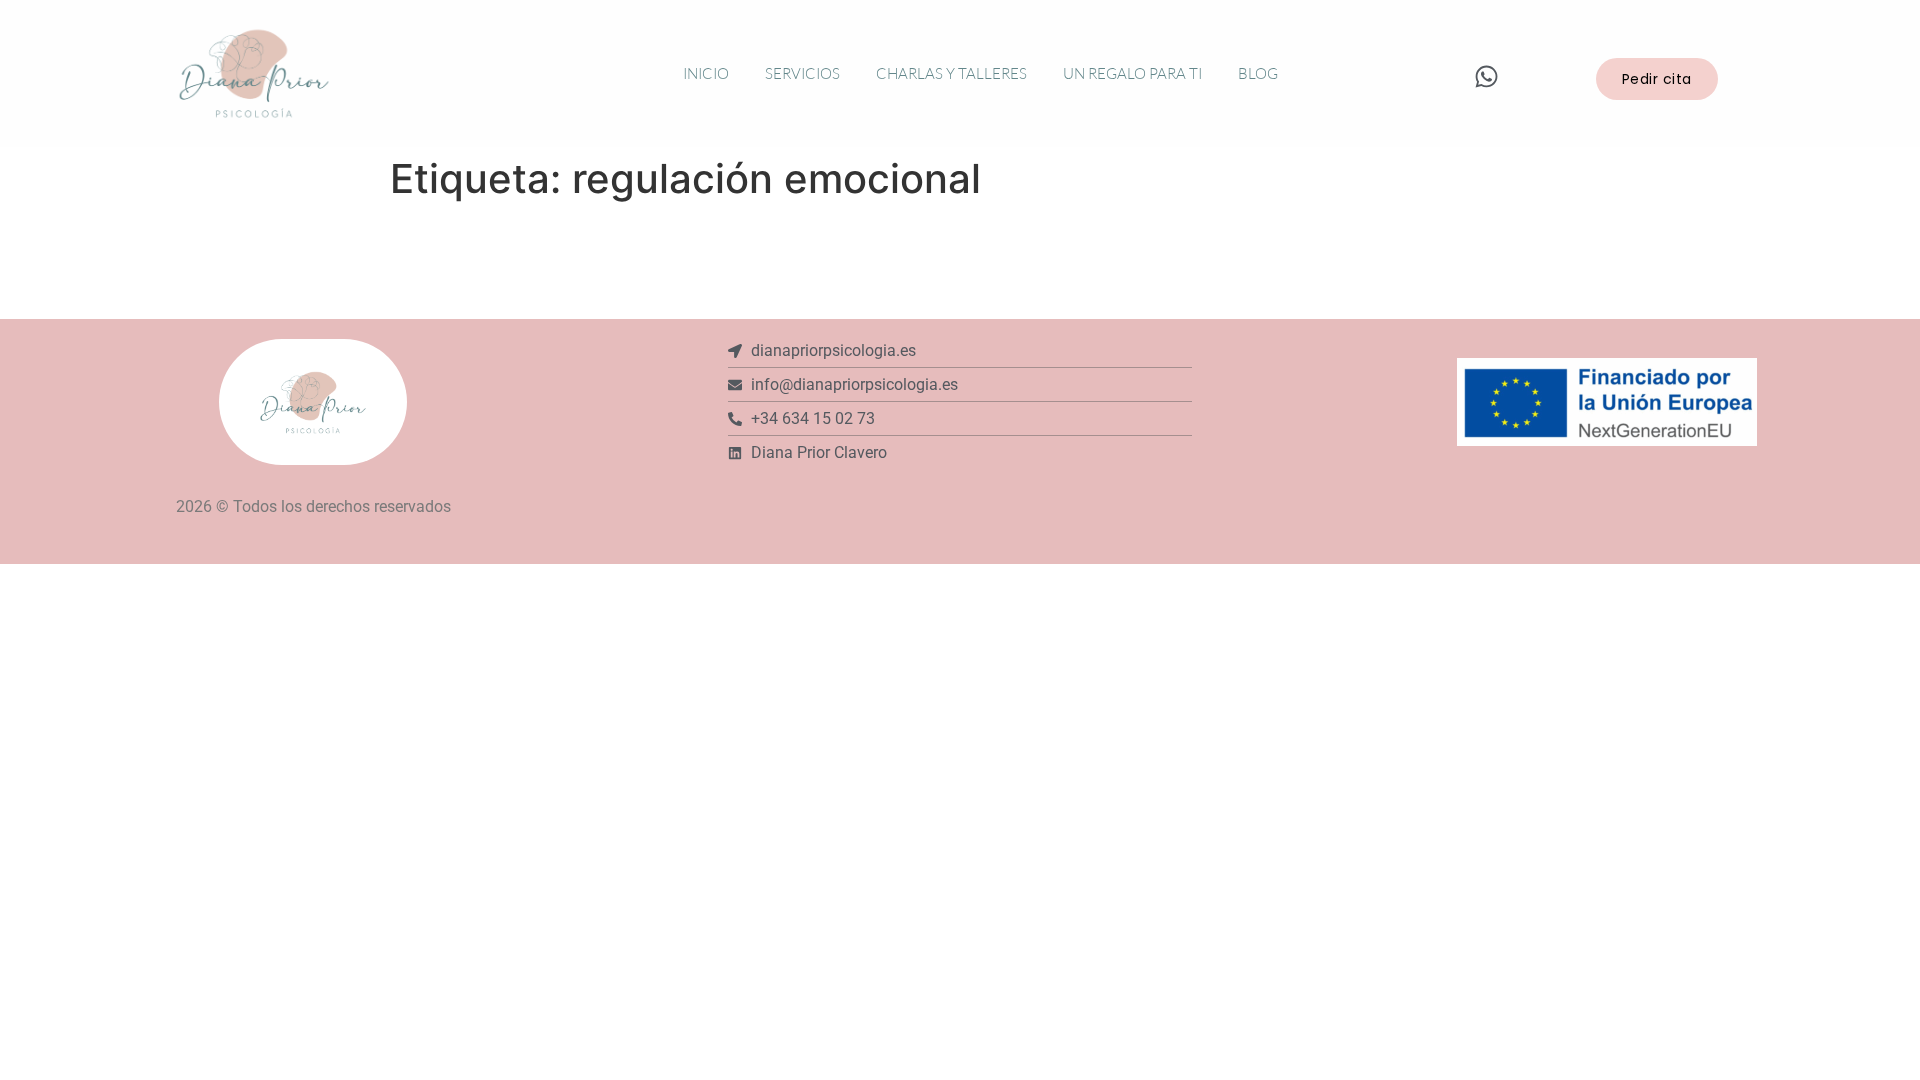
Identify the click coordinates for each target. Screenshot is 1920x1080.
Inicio (706, 73)
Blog (1258, 73)
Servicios (802, 73)
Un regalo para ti (1132, 73)
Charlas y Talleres (951, 73)
